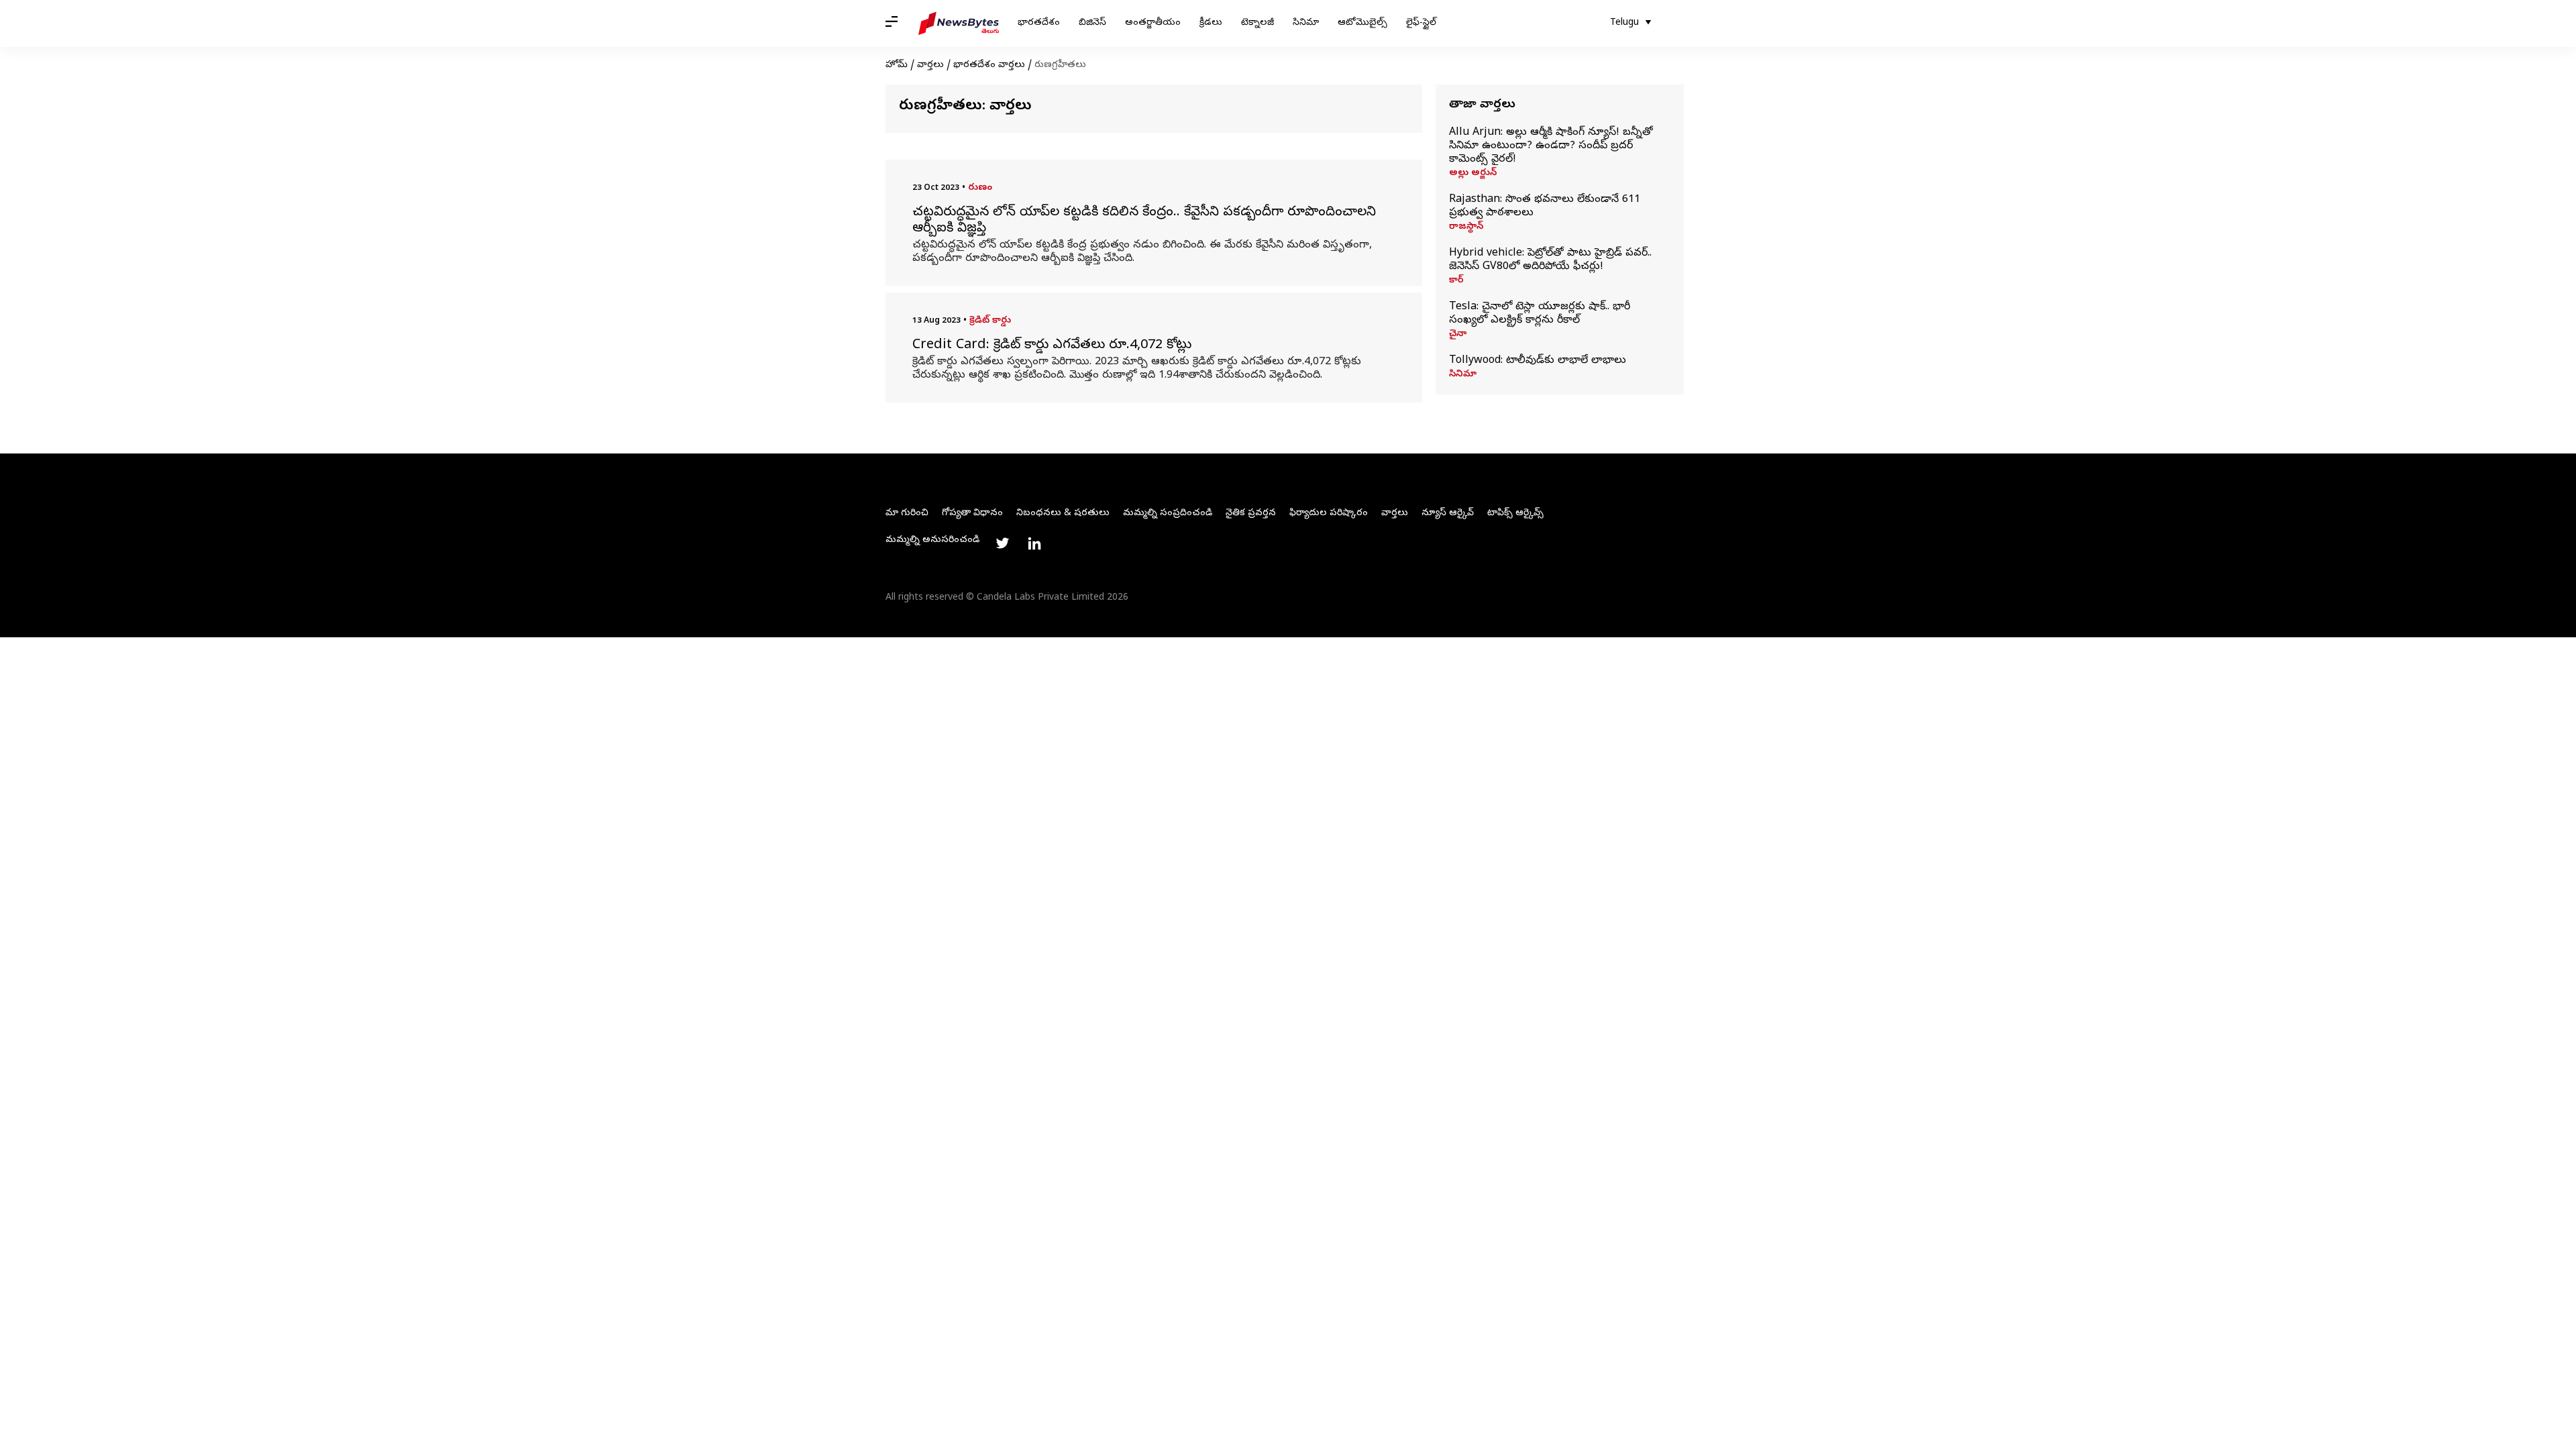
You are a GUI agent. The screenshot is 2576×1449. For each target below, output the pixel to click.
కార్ (1456, 281)
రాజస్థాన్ (1466, 227)
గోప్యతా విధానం (972, 514)
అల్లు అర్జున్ (1473, 174)
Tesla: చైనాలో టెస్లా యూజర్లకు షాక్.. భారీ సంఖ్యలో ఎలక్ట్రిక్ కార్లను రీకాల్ (1540, 314)
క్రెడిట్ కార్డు (990, 321)
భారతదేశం (1039, 23)
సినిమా (1306, 23)
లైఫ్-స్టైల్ (1421, 23)
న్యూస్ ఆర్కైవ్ (1448, 514)
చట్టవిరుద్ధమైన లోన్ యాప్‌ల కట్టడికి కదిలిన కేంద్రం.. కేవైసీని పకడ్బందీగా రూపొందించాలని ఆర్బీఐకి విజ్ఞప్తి (1144, 221)
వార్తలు (930, 65)
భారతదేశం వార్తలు (989, 65)
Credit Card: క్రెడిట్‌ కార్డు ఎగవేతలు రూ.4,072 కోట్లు (1052, 346)
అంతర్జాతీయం (1153, 23)
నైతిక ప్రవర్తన (1251, 514)
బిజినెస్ (1092, 23)
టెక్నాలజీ (1257, 23)
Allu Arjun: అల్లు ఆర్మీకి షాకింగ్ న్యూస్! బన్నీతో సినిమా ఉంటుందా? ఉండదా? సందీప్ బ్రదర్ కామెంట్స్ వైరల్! (1551, 146)
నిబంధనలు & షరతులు (1063, 514)
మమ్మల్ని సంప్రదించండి (1168, 514)
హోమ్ (897, 65)
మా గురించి (907, 514)
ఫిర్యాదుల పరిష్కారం (1329, 514)
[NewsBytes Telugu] (959, 23)
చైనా (1458, 335)
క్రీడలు (1211, 23)
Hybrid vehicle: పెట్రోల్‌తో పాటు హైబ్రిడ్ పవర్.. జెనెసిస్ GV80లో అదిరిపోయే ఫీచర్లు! (1550, 260)
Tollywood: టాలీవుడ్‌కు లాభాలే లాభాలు (1538, 361)
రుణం (980, 188)
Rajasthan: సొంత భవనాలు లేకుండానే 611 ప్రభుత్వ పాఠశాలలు (1545, 207)
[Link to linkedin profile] (1034, 543)
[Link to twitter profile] (1002, 543)
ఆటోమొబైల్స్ (1362, 23)
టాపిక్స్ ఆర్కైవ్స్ (1515, 514)
